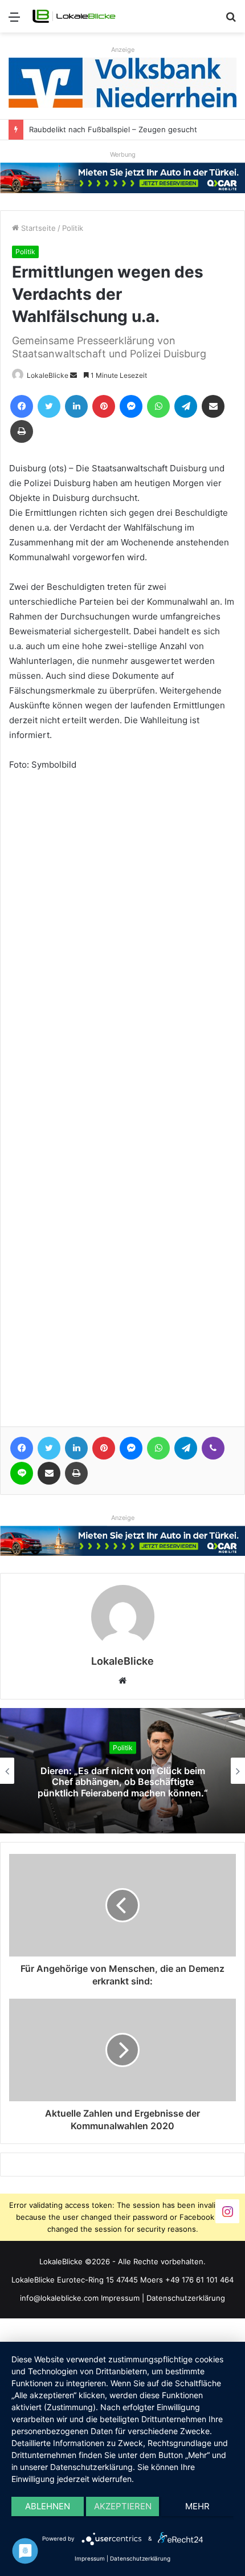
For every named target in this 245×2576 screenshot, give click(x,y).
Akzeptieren (123, 2506)
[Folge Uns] (227, 2211)
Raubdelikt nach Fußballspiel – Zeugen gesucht (113, 129)
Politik (73, 228)
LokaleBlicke (48, 375)
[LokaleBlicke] (74, 16)
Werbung (123, 154)
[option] (122, 1771)
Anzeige (123, 50)
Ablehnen (48, 2506)
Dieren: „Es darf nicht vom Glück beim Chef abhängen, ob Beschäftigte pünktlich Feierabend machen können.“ (123, 1782)
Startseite (37, 228)
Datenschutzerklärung (186, 2298)
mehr (197, 2506)
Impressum (120, 2298)
